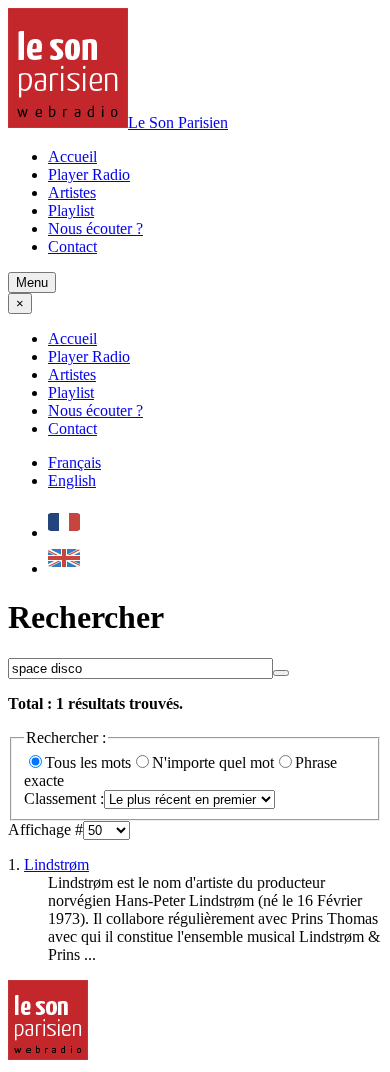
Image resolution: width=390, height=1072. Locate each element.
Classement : (64, 798)
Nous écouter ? (95, 228)
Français (74, 462)
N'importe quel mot (213, 762)
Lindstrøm (56, 864)
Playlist (71, 210)
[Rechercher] (281, 673)
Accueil (72, 156)
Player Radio (89, 174)
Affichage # (45, 829)
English (72, 480)
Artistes (72, 192)
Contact (72, 246)
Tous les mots (88, 762)
